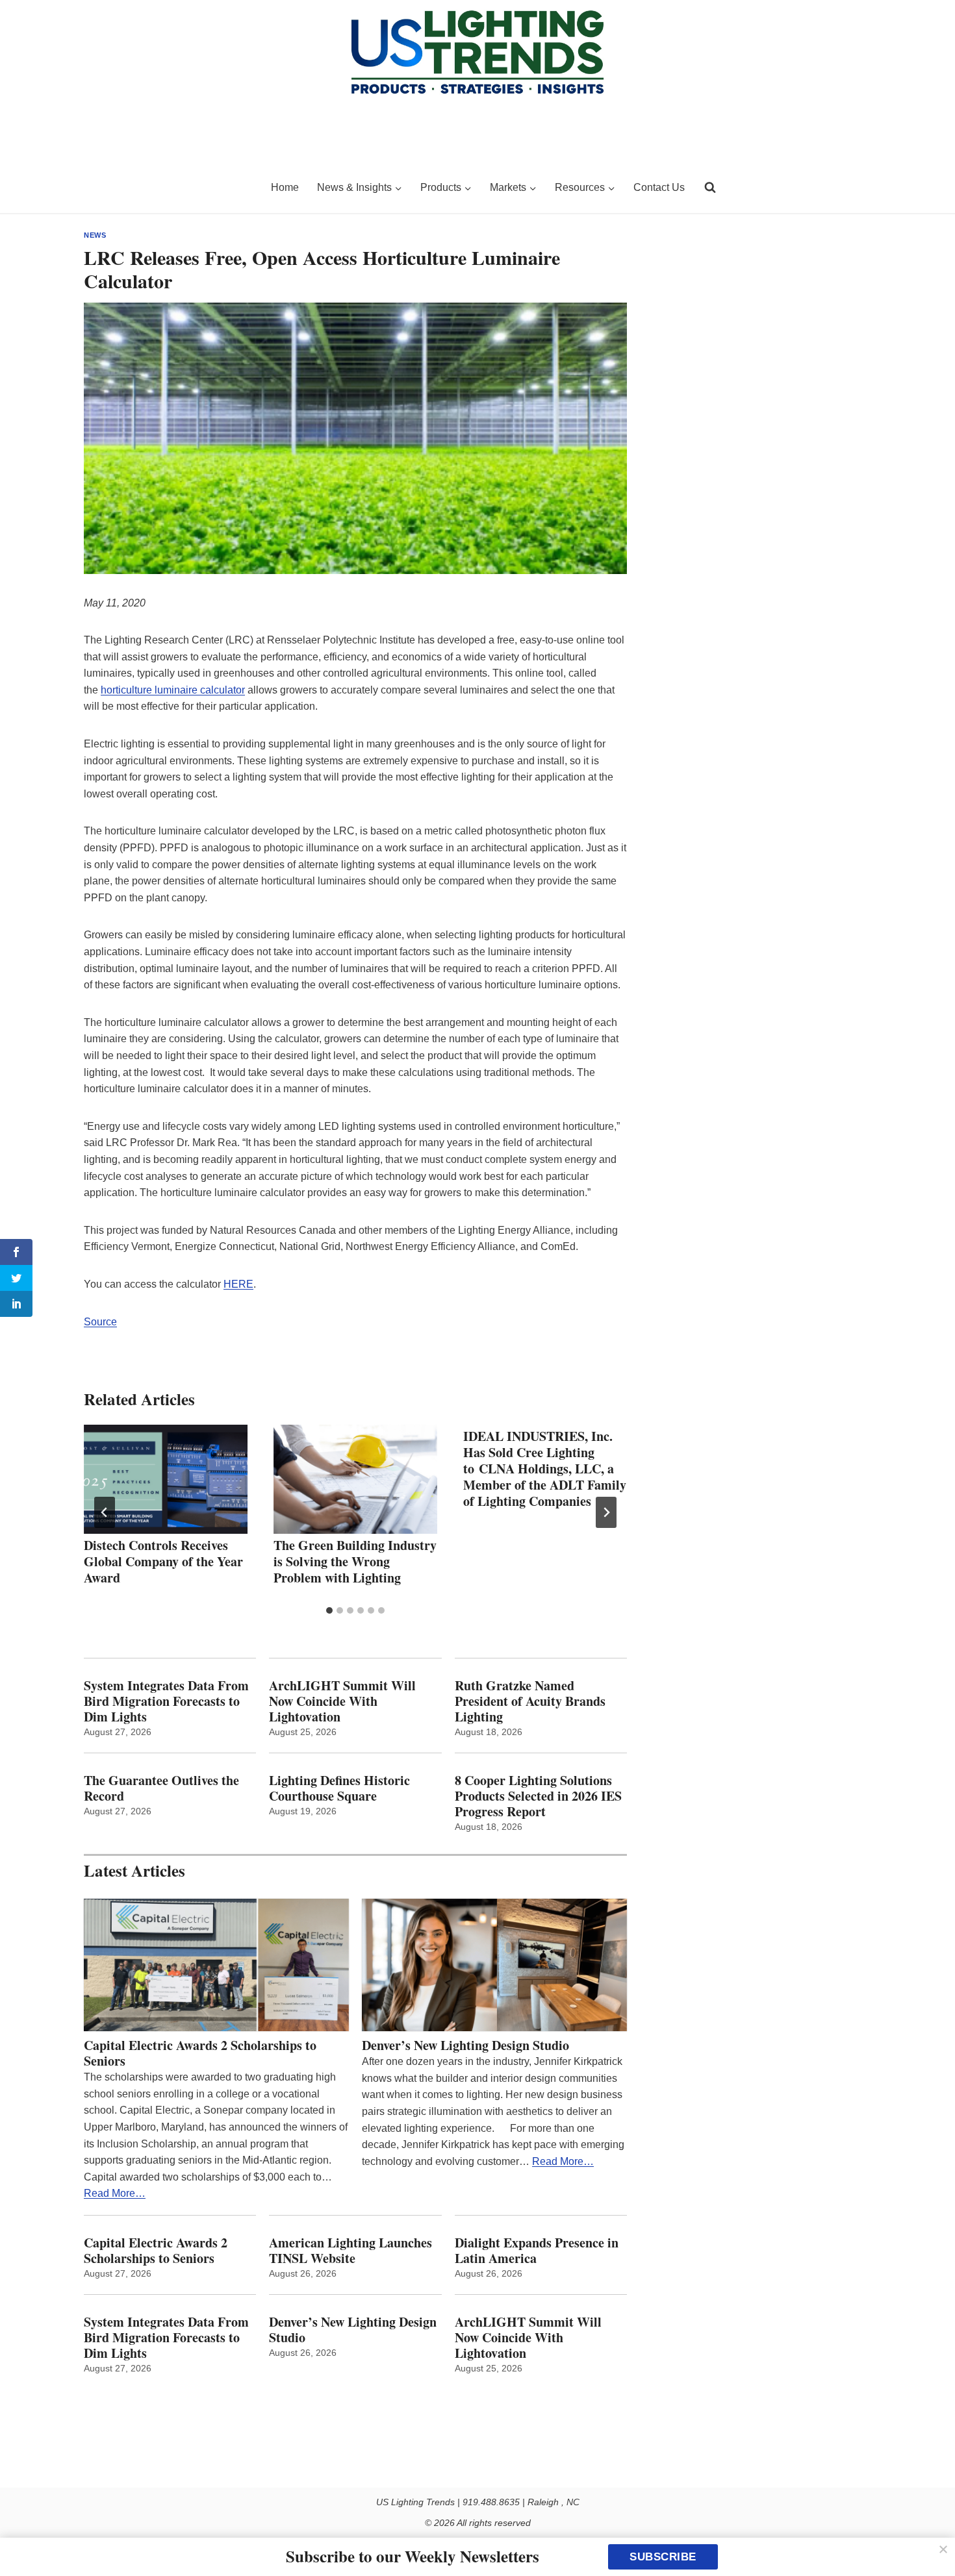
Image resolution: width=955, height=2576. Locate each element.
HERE (238, 1284)
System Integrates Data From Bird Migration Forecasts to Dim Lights (166, 1701)
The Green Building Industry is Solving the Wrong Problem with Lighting (355, 1561)
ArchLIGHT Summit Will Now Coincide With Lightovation (342, 1701)
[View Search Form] (710, 188)
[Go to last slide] (105, 1512)
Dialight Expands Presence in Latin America (537, 2251)
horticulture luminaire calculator (173, 690)
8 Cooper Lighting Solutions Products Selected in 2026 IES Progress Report (538, 1796)
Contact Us (659, 187)
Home (285, 187)
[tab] (329, 1610)
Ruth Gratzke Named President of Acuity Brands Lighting (530, 1701)
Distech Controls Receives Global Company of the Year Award (163, 1561)
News (95, 235)
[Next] (606, 1512)
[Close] (943, 2549)
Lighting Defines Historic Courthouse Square (339, 1788)
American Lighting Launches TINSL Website (350, 2251)
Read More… (115, 2193)
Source (100, 1322)
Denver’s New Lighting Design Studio (465, 2045)
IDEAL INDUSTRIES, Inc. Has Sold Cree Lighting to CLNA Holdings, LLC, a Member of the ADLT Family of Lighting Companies (545, 1469)
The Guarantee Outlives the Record (161, 1788)
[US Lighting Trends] (170, 188)
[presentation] (166, 1479)
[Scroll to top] (931, 2539)
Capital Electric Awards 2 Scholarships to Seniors (200, 2053)
